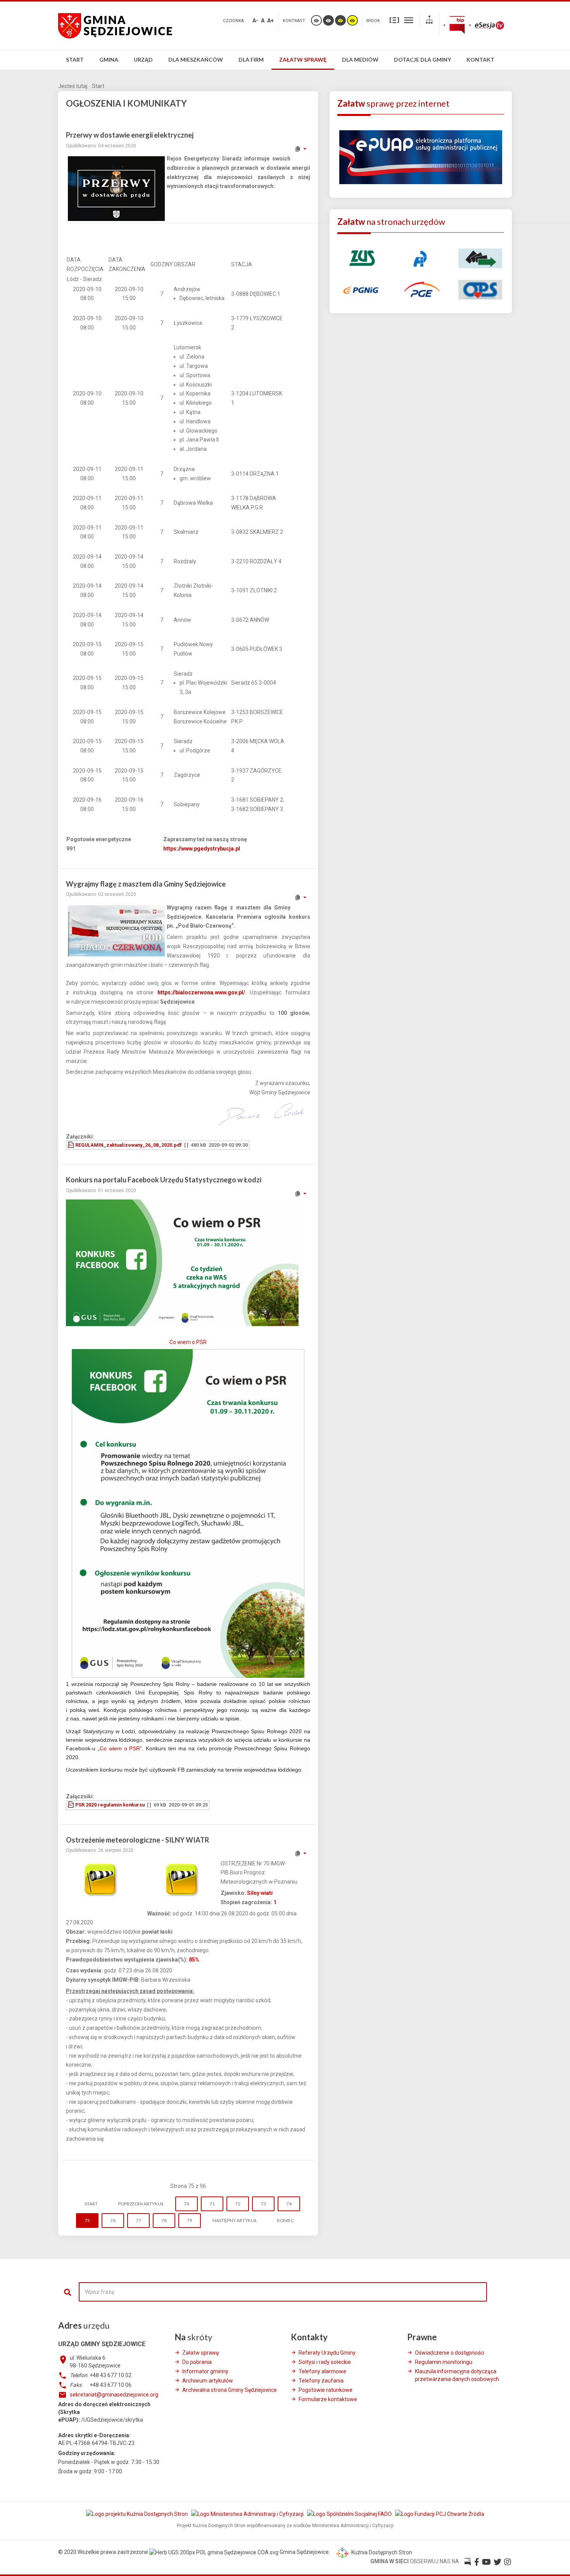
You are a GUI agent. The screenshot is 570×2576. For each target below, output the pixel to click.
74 (289, 2204)
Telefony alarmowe (322, 2371)
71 (212, 2204)
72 (238, 2204)
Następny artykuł (235, 2220)
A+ (270, 21)
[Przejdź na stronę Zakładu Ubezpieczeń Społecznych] (361, 258)
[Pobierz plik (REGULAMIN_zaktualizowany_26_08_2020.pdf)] (71, 1145)
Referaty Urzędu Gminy (327, 2353)
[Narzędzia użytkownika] (300, 149)
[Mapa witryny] (429, 21)
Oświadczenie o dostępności (450, 2353)
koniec (285, 2220)
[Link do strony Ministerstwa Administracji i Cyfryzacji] (248, 2514)
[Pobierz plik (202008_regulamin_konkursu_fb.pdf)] (71, 1805)
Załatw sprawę (200, 2353)
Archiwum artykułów (208, 2381)
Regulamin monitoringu (444, 2362)
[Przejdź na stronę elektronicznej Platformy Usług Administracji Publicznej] (421, 157)
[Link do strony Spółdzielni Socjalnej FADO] (350, 2514)
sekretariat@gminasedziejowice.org (114, 2395)
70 (187, 2204)
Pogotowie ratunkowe (326, 2390)
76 (113, 2220)
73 (263, 2204)
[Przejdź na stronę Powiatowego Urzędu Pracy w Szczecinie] (480, 258)
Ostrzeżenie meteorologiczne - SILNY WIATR (137, 1840)
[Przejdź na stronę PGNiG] (361, 289)
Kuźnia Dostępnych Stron (381, 2552)
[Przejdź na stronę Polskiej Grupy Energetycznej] (421, 289)
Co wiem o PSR (188, 1342)
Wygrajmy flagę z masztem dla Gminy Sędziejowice (146, 884)
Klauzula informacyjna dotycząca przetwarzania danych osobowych (457, 2375)
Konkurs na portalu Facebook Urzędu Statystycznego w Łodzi (164, 1180)
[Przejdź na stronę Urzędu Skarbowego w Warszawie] (421, 258)
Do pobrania (197, 2362)
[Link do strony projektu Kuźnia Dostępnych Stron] (137, 2514)
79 (190, 2220)
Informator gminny (205, 2371)
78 (164, 2220)
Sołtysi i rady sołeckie (325, 2362)
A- (255, 21)
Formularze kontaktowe (328, 2399)
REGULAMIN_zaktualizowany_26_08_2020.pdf (129, 1145)
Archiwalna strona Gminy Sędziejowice (230, 2390)
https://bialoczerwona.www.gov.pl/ (201, 992)
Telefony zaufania (321, 2381)
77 (138, 2220)
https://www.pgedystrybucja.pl (202, 849)
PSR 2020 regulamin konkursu (110, 1805)
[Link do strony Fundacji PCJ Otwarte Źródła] (440, 2514)
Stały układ (394, 20)
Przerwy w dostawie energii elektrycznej (130, 135)
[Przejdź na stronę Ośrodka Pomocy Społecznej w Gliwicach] (480, 289)
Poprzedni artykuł (141, 2204)
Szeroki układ (409, 20)
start (91, 2204)
